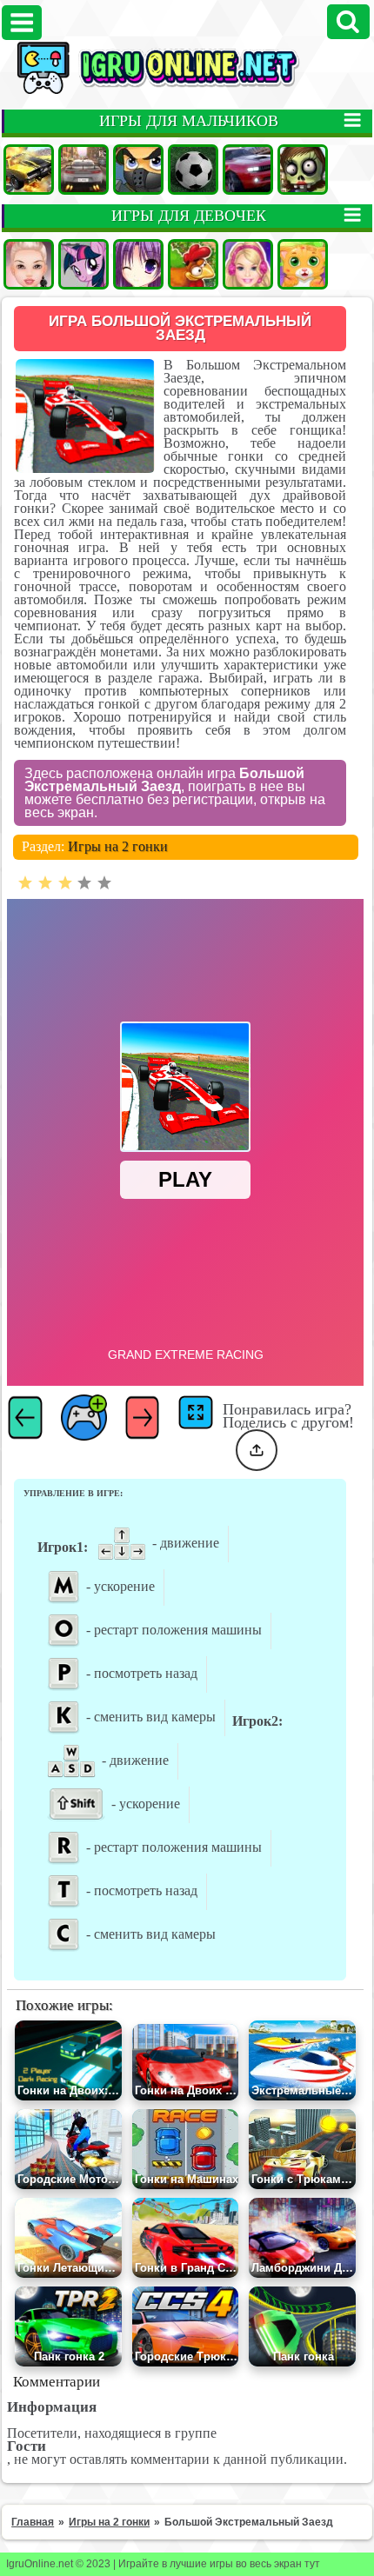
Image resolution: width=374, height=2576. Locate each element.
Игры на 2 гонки (118, 846)
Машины (29, 170)
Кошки (303, 264)
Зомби (303, 170)
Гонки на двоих (248, 170)
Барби (248, 264)
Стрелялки (138, 170)
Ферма (193, 264)
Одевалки (29, 264)
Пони (83, 264)
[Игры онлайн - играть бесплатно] (187, 90)
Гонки (83, 170)
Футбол (193, 170)
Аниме (138, 264)
